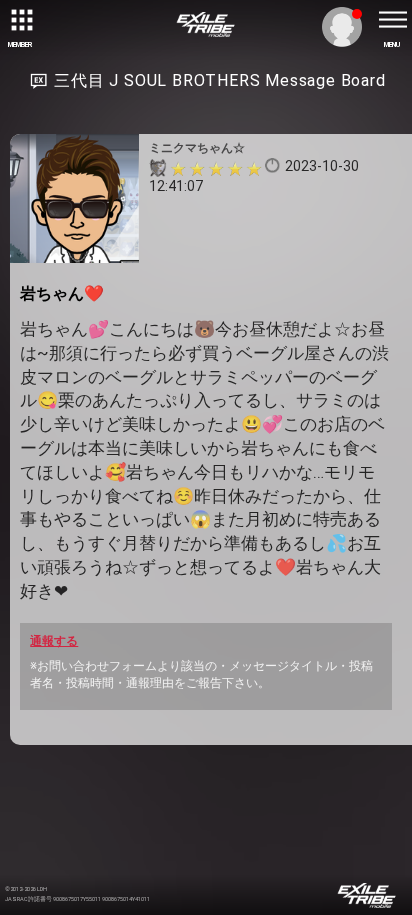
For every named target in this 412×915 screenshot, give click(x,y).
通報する (54, 641)
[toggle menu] (392, 20)
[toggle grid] (20, 20)
